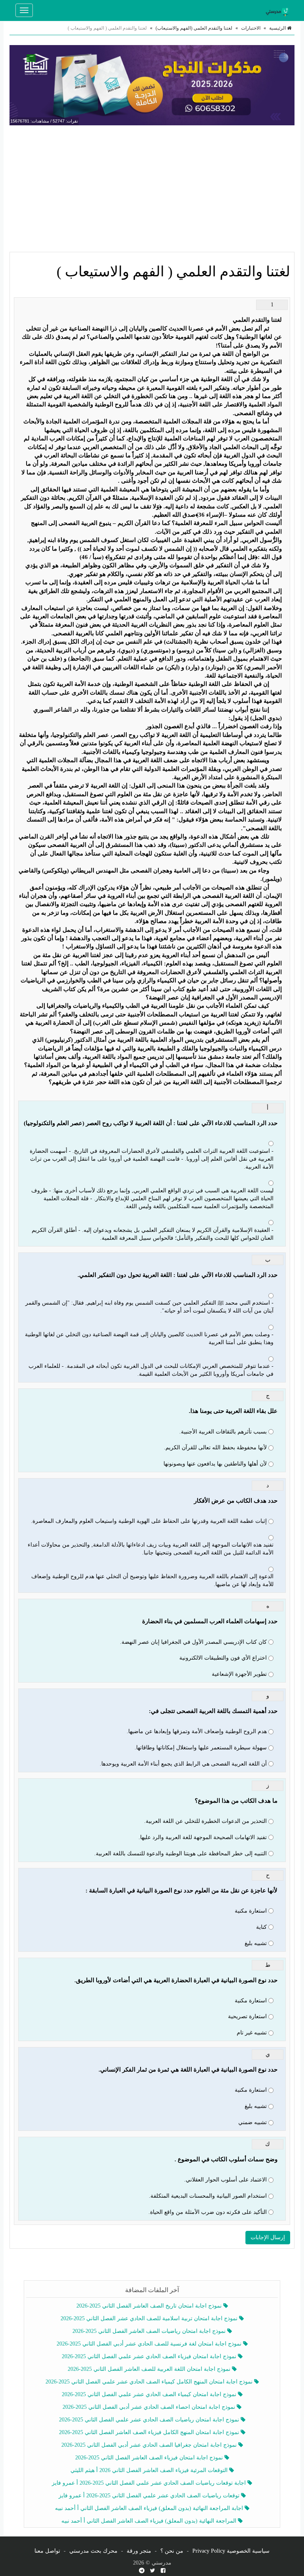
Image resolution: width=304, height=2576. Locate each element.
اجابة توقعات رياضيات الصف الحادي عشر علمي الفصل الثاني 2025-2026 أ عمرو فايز (150, 2483)
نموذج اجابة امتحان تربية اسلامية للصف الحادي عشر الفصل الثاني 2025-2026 (150, 2318)
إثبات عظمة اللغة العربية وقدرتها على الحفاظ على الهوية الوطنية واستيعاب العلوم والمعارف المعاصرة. (149, 1521)
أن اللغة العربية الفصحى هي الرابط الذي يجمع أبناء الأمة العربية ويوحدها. (183, 1764)
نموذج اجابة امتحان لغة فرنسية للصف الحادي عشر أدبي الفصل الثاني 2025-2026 (150, 2344)
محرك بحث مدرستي (93, 2551)
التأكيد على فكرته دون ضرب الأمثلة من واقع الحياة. (208, 2212)
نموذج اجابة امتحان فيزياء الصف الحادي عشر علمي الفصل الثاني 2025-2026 (150, 2356)
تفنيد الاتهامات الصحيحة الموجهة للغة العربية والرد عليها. (203, 1837)
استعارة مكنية (251, 1911)
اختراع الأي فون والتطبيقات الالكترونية (223, 1658)
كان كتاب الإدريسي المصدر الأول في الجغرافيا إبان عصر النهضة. (193, 1642)
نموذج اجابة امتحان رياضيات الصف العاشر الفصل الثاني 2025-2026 (150, 2331)
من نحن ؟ (172, 2551)
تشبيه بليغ (256, 1943)
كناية (261, 1927)
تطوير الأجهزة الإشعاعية (239, 1674)
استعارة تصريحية (247, 2016)
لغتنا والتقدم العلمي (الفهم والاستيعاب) (194, 28)
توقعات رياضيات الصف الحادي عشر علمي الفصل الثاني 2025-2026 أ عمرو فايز (150, 2496)
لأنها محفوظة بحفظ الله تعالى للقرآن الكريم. (215, 1448)
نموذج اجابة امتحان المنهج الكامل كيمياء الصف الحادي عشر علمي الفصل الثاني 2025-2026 (150, 2382)
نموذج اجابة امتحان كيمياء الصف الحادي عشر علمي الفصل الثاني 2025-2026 (150, 2394)
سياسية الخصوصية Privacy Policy (231, 2551)
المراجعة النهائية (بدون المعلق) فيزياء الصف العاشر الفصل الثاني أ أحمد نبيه (150, 2521)
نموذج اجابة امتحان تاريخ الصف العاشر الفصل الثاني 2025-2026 (150, 2306)
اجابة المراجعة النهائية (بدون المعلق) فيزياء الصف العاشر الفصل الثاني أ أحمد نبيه (150, 2508)
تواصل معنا (47, 2551)
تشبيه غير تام (252, 2033)
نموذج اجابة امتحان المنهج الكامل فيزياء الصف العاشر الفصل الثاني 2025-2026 (150, 2432)
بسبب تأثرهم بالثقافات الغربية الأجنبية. (223, 1432)
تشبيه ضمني (253, 2122)
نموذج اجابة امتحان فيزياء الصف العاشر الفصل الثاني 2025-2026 (150, 2458)
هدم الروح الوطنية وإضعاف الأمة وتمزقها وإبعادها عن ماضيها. (197, 1731)
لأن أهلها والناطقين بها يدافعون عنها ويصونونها (215, 1464)
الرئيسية (278, 28)
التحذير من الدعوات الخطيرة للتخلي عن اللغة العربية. (205, 1821)
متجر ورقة (139, 2551)
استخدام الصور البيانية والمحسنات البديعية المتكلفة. (208, 2196)
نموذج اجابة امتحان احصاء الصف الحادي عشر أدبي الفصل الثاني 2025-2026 (150, 2407)
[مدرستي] (279, 10)
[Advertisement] (152, 189)
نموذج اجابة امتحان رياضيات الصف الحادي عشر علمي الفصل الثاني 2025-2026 (150, 2420)
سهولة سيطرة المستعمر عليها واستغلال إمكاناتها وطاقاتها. (201, 1748)
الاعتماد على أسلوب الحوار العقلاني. (225, 2180)
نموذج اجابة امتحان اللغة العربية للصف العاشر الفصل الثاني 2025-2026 (150, 2369)
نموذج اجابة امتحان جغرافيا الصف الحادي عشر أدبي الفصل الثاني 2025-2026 (150, 2445)
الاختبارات (251, 28)
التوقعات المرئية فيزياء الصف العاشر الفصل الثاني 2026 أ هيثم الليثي (150, 2470)
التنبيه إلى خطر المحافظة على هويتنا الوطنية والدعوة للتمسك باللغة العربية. (180, 1854)
